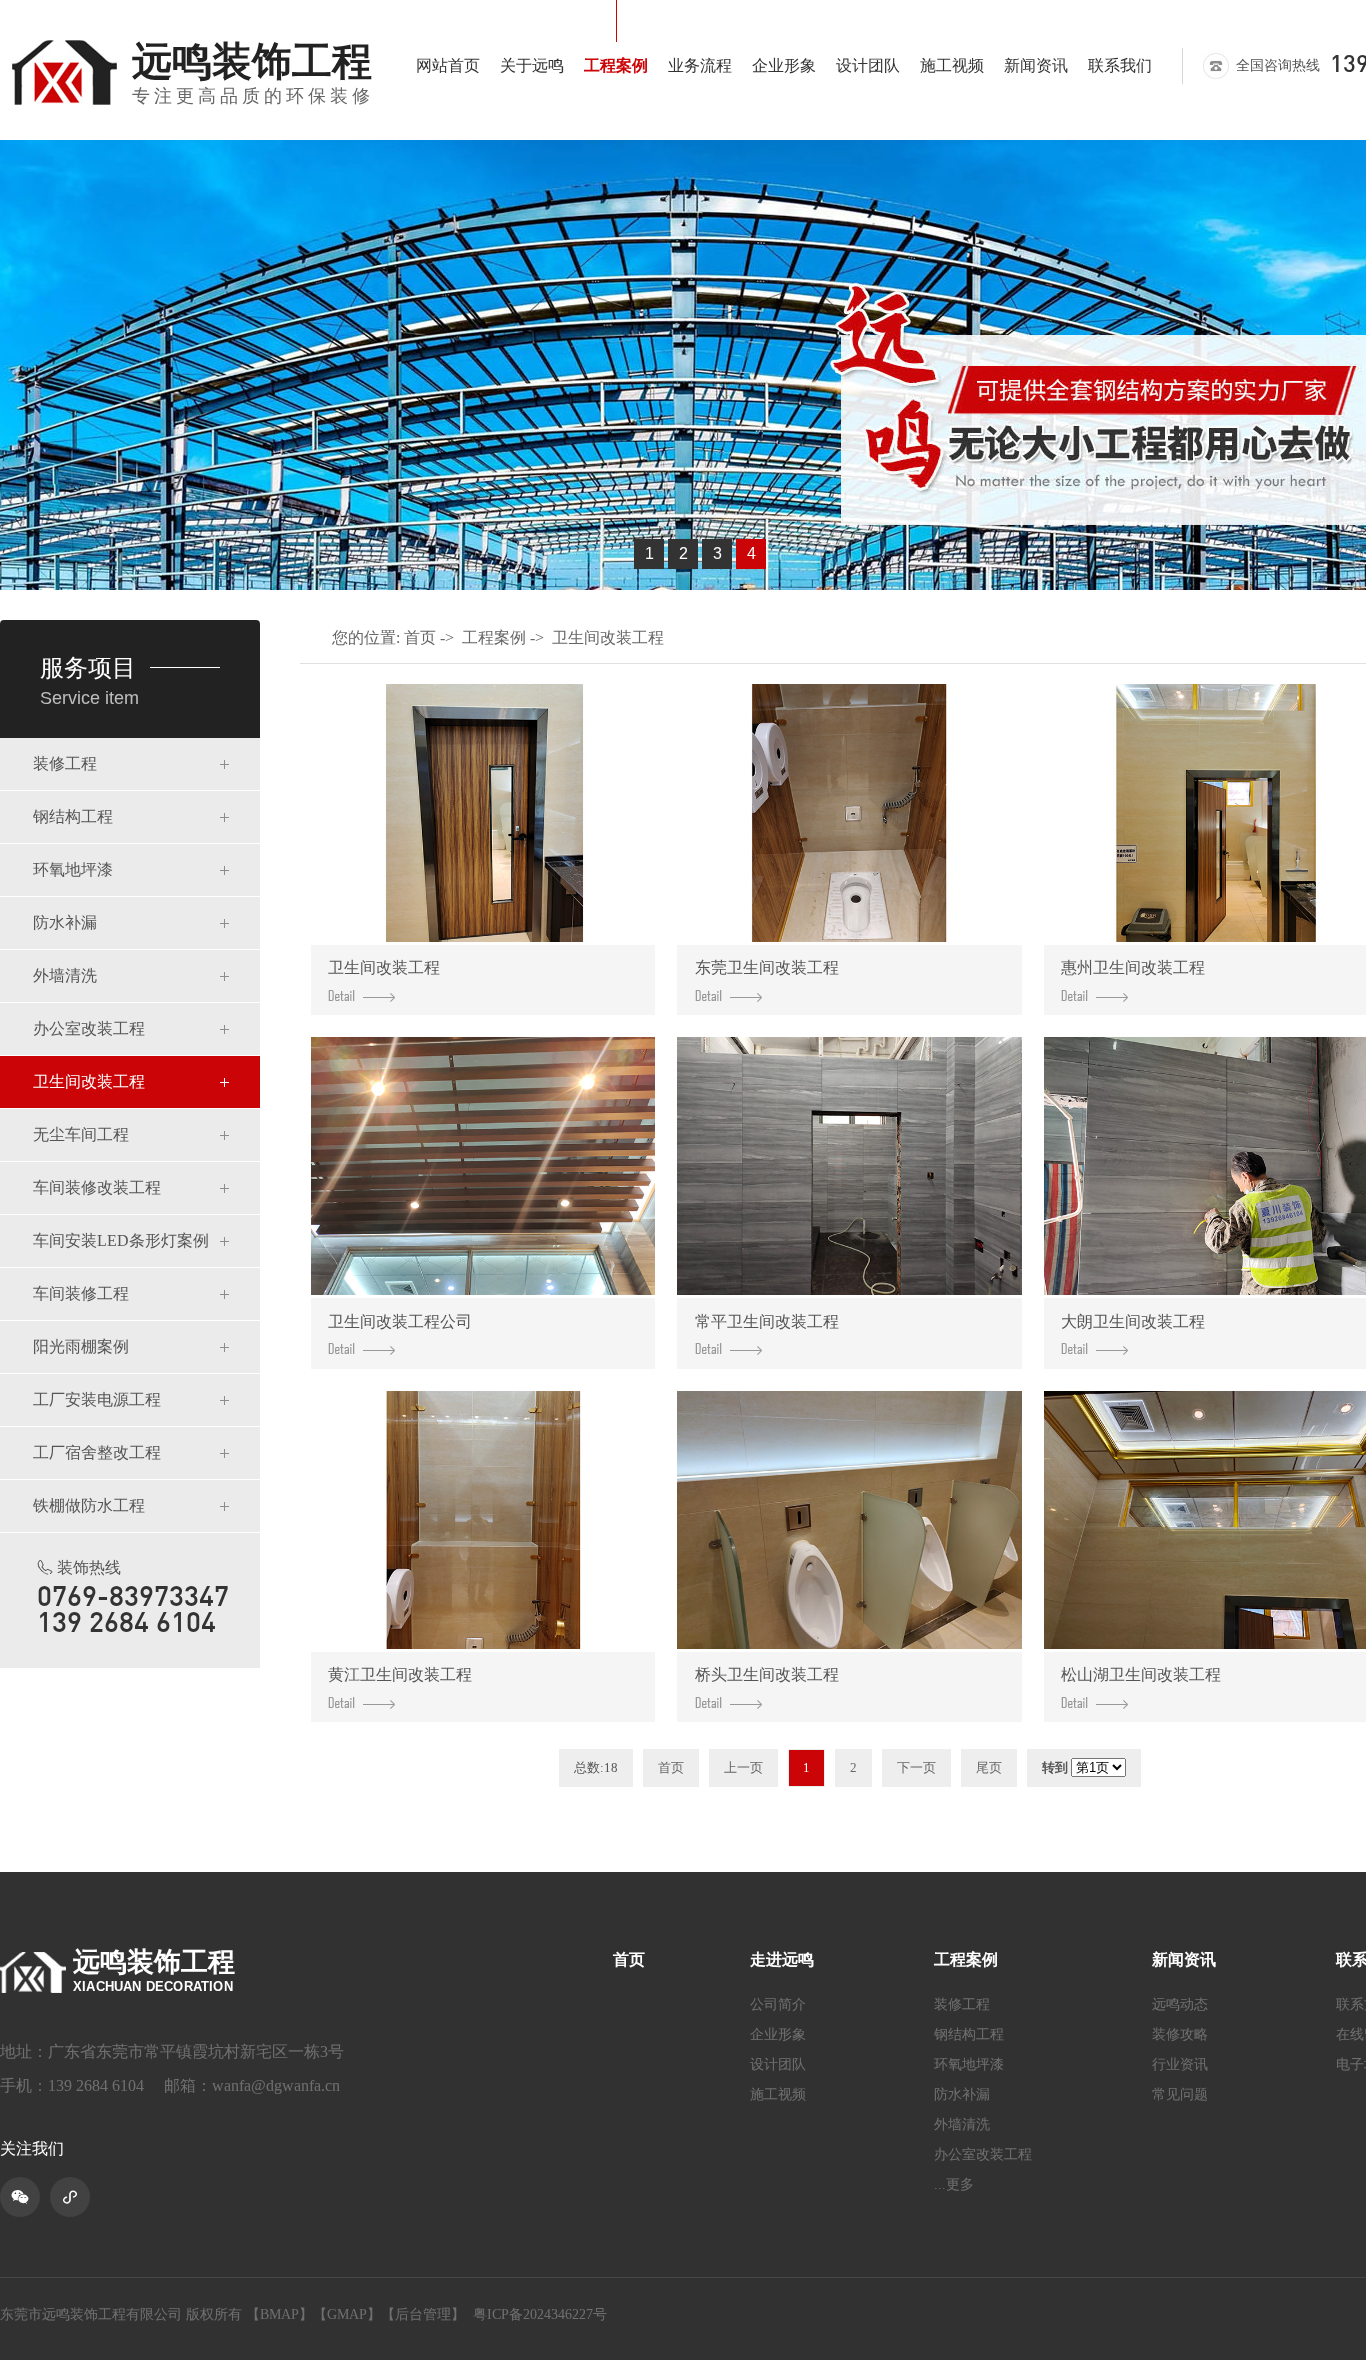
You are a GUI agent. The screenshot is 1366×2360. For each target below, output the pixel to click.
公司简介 (778, 2005)
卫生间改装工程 (89, 1081)
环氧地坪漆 (73, 869)
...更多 (954, 2185)
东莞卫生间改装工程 (767, 967)
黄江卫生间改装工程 (400, 1674)
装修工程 (65, 763)
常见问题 (1180, 2095)
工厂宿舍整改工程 (97, 1452)
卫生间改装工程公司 (400, 1321)
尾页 (989, 1767)
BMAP (279, 2314)
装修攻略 (1180, 2035)
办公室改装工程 (89, 1028)
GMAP (347, 2314)
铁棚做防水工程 (89, 1505)
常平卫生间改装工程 (767, 1321)
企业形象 (784, 65)
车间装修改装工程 (97, 1187)
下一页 (916, 1767)
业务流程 (700, 65)
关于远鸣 (532, 65)
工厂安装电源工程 (97, 1399)
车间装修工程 (81, 1293)
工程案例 (616, 65)
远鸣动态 (1180, 2005)
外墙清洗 (65, 975)
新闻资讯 (1036, 65)
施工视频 (952, 65)
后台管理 (423, 2314)
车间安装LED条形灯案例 (121, 1240)
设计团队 (868, 65)
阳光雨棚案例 (81, 1346)
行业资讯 (1180, 2065)
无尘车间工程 (81, 1134)
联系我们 (1120, 65)
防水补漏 (65, 922)
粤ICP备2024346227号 (540, 2314)
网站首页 (448, 65)
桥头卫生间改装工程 (767, 1674)
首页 (420, 637)
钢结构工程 (73, 816)
